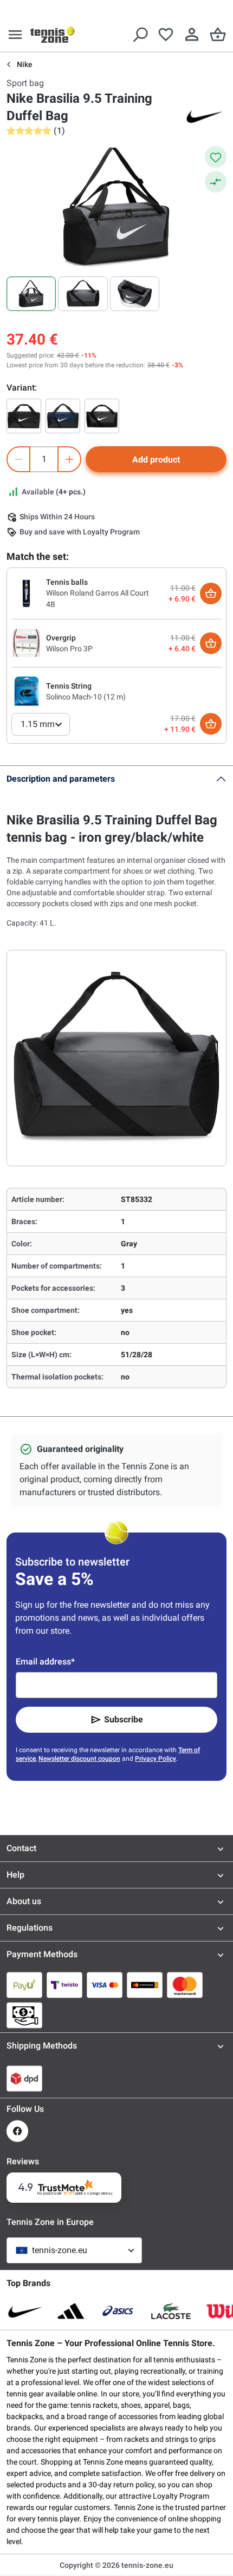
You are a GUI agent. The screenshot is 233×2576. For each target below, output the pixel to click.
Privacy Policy (156, 1759)
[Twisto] (64, 1985)
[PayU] (24, 1985)
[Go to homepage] (53, 35)
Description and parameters (61, 779)
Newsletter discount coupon (79, 1759)
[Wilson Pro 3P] (27, 643)
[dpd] (24, 2078)
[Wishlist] (166, 35)
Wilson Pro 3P (69, 649)
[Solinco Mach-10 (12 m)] (27, 691)
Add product (156, 460)
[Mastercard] (185, 1985)
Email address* (45, 1662)
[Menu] (15, 35)
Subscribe (124, 1719)
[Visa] (105, 1985)
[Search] (140, 35)
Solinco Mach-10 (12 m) (86, 697)
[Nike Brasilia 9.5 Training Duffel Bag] (24, 416)
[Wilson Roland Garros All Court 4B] (27, 593)
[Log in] (192, 35)
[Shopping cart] (218, 35)
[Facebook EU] (17, 2131)
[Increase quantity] (69, 459)
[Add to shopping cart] (211, 593)
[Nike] (205, 116)
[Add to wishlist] (216, 157)
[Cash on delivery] (24, 2015)
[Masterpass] (145, 1985)
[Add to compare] (216, 182)
